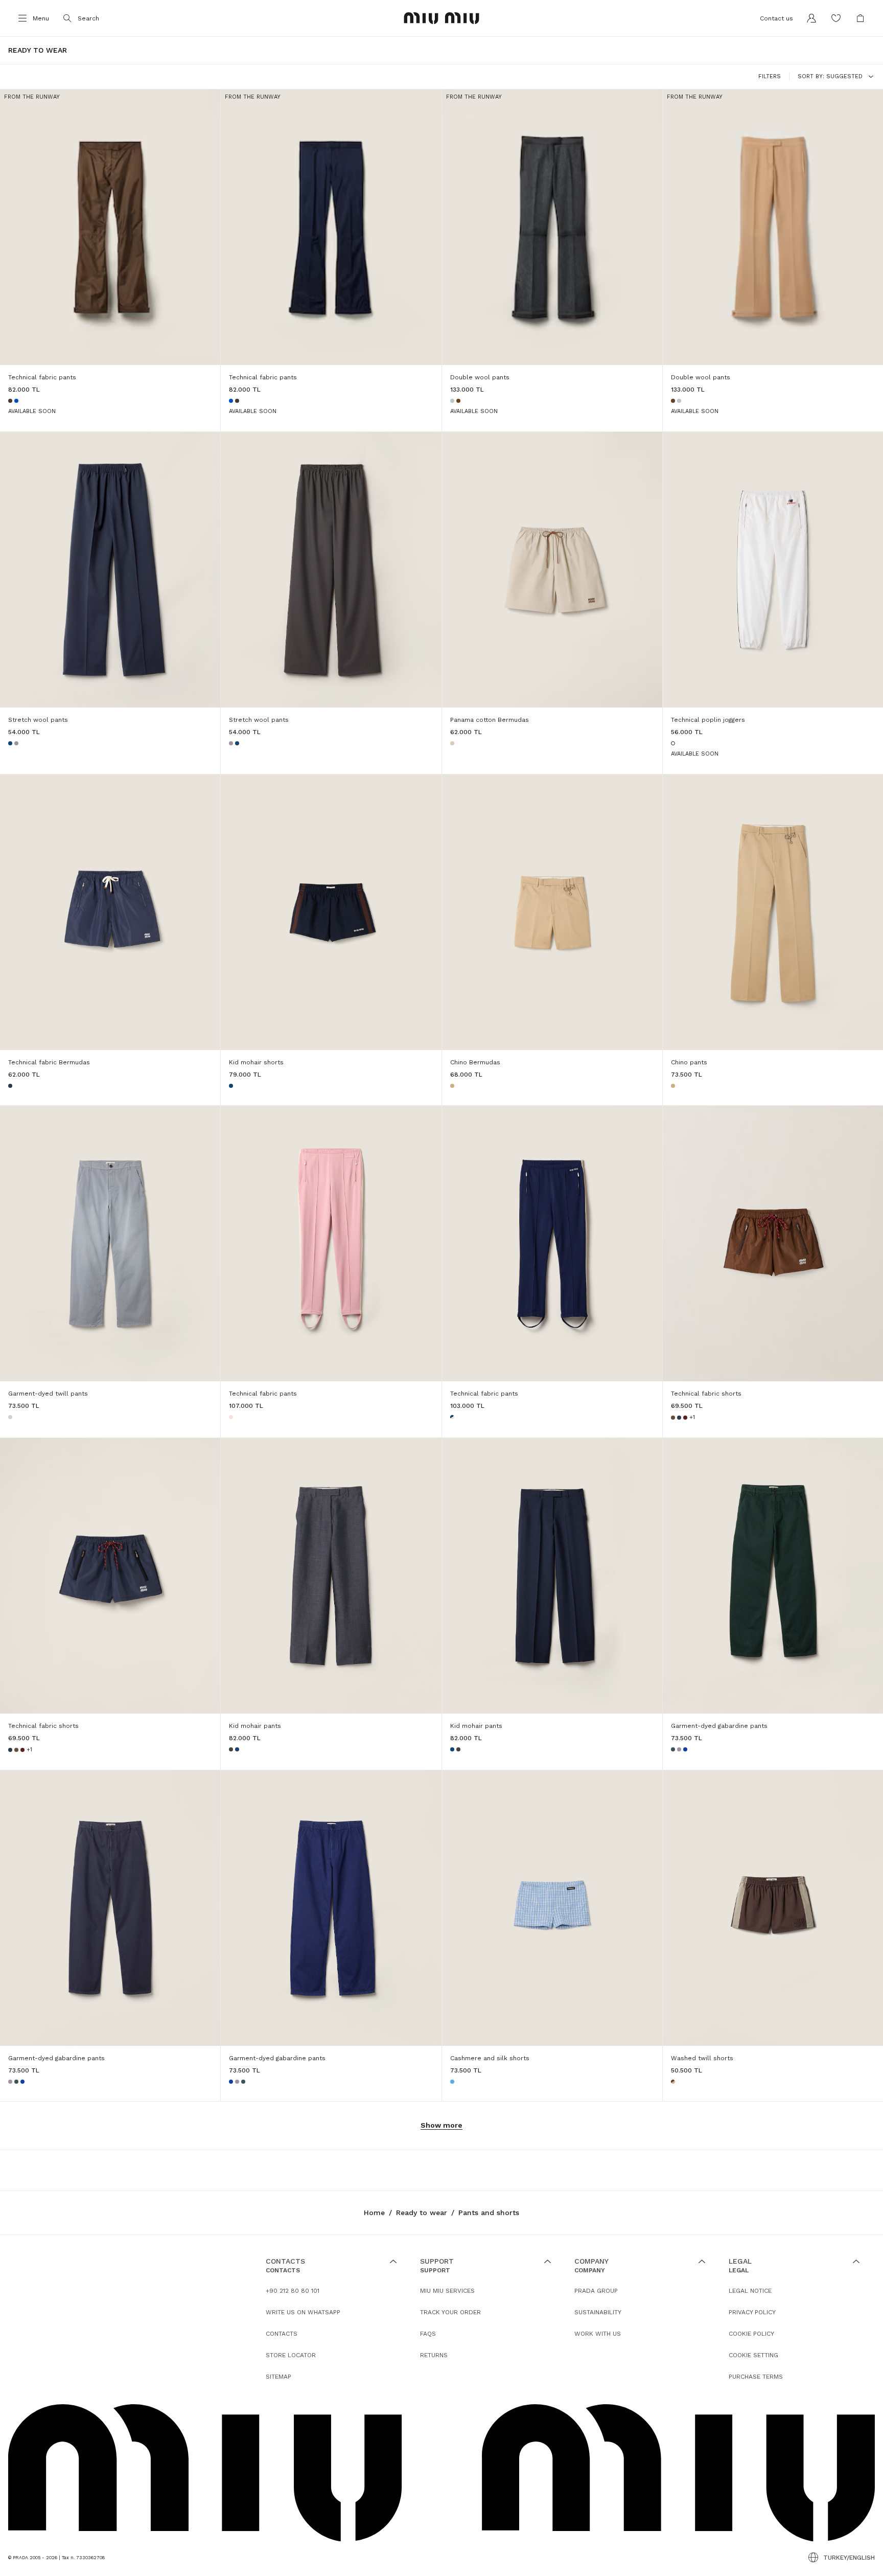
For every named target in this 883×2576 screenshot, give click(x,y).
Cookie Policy (751, 2334)
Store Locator (291, 2355)
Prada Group (596, 2291)
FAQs (428, 2334)
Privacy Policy (752, 2312)
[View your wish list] (836, 18)
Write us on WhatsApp (303, 2312)
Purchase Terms (756, 2377)
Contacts (282, 2334)
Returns (434, 2355)
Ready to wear (422, 2213)
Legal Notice (750, 2291)
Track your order (450, 2312)
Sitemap (278, 2377)
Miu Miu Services (447, 2291)
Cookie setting (753, 2355)
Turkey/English (849, 2558)
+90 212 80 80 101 (293, 2291)
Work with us (598, 2334)
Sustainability (598, 2312)
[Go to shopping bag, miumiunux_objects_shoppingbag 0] (861, 18)
